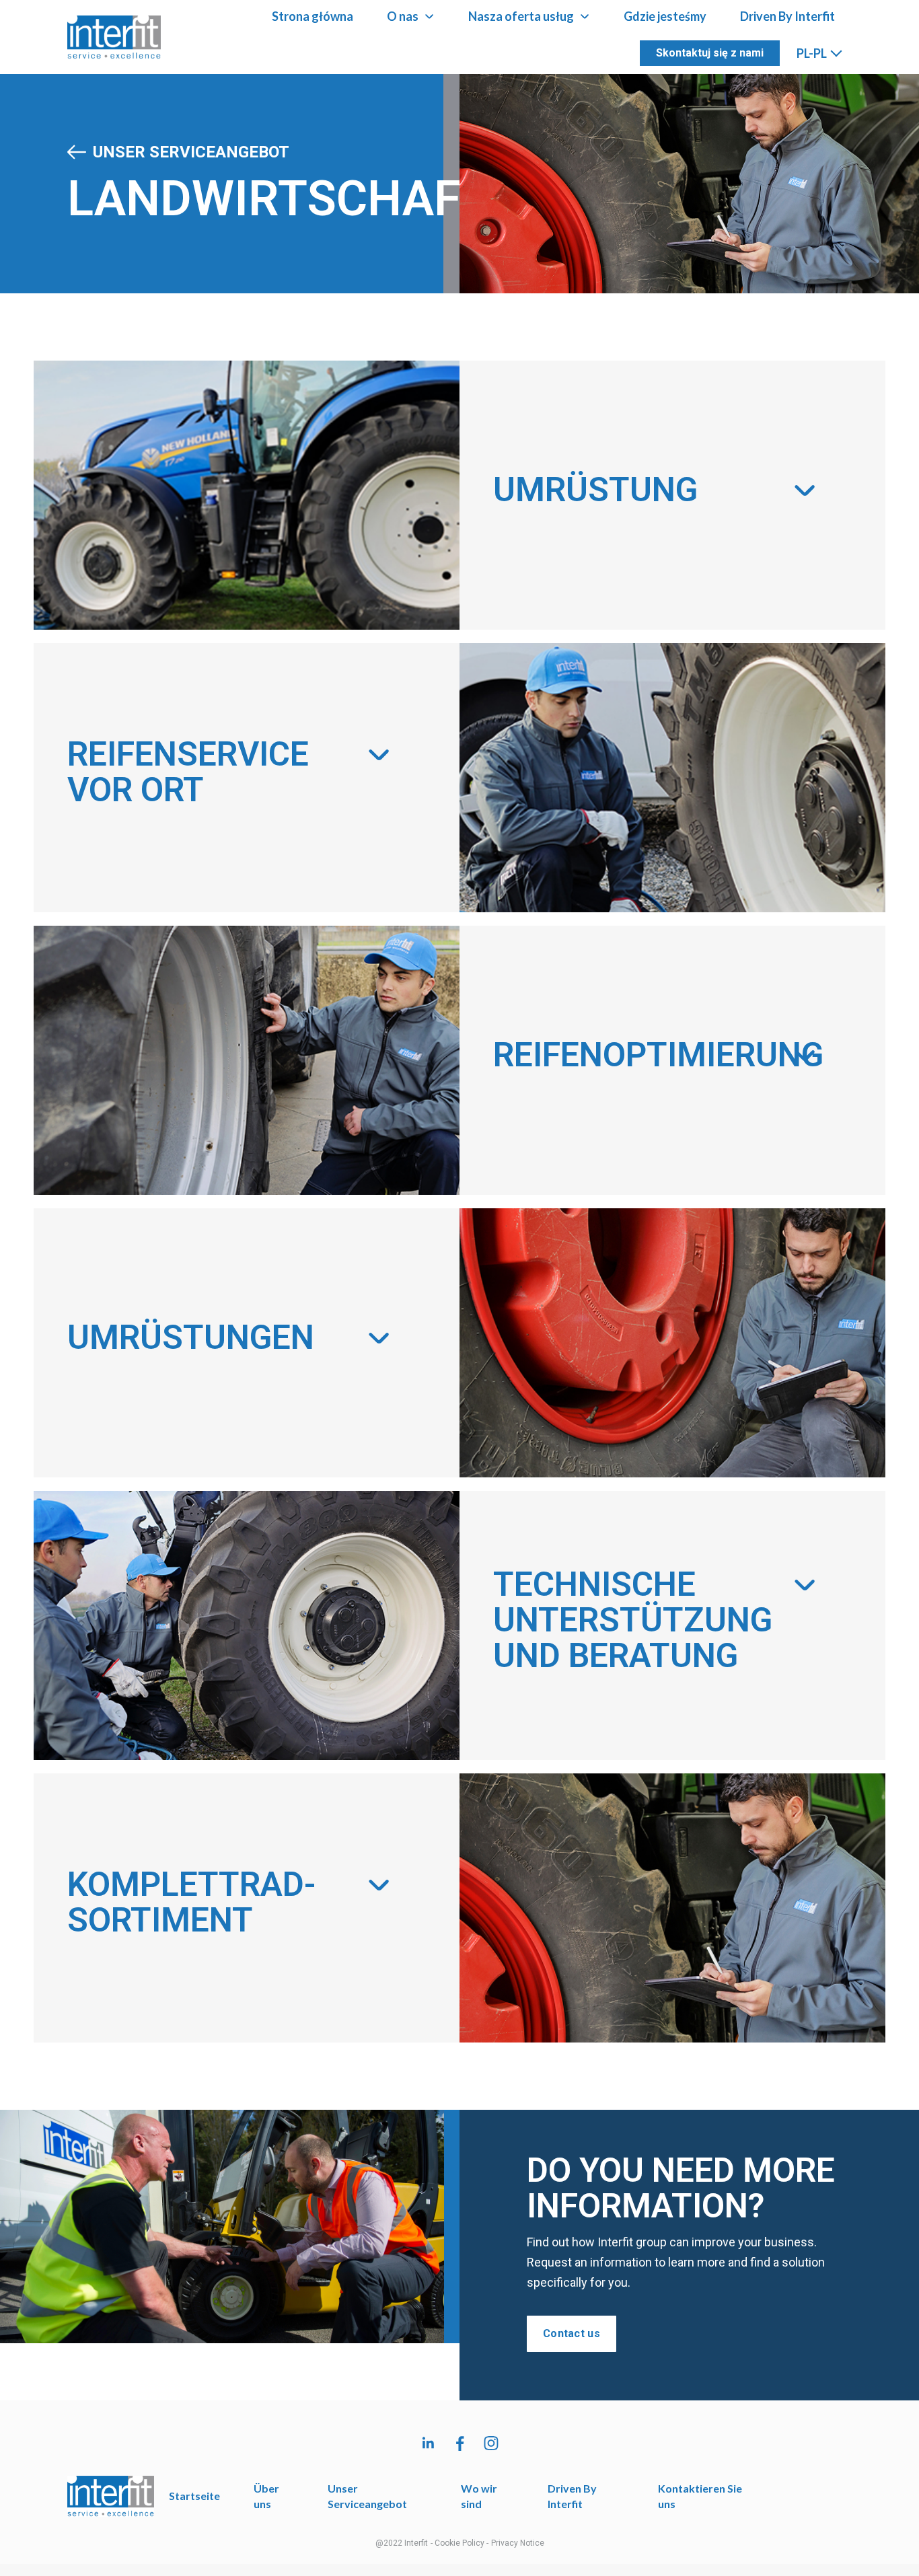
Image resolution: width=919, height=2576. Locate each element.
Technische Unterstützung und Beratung (633, 1620)
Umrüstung (595, 490)
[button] (656, 495)
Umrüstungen (191, 1337)
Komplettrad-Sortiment (192, 1902)
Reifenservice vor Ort (188, 772)
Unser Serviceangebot (191, 152)
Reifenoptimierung (658, 1055)
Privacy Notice (518, 2543)
